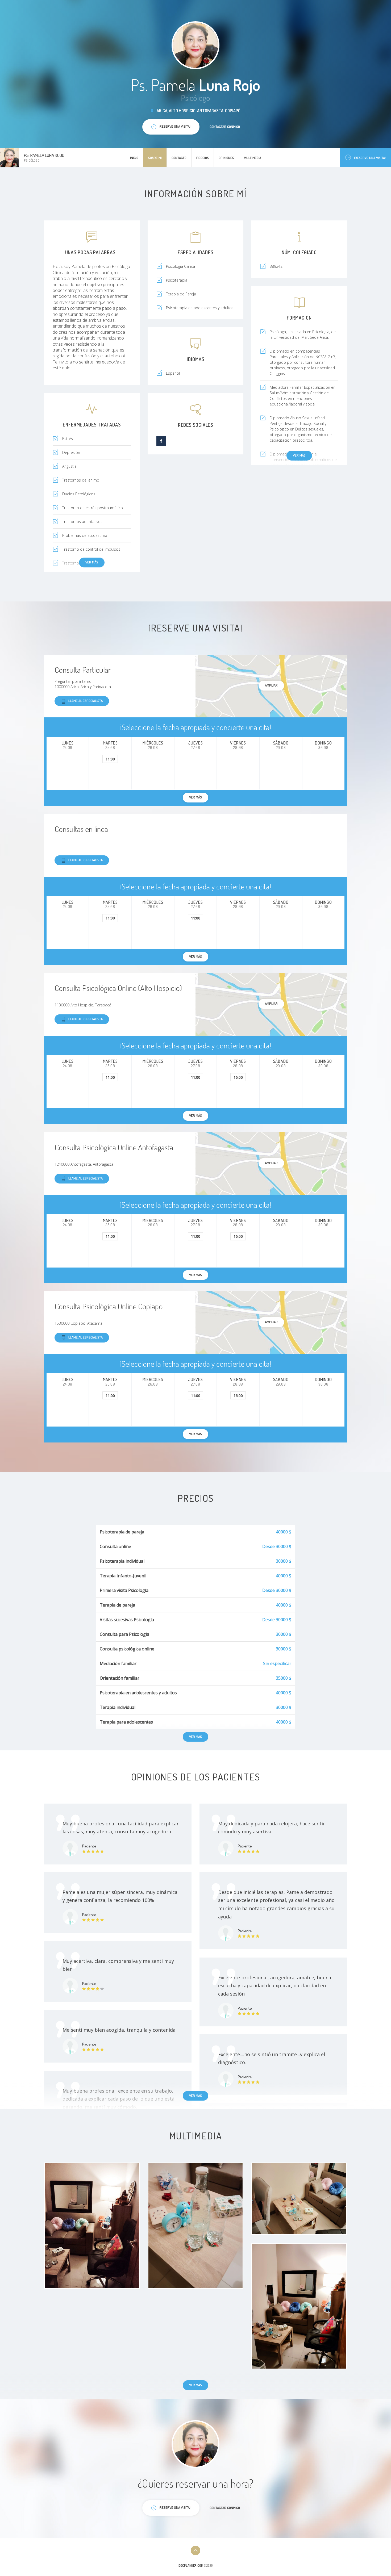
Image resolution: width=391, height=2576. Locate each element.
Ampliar (271, 685)
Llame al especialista (86, 701)
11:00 (110, 759)
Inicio (134, 158)
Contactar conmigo (225, 127)
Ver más (299, 455)
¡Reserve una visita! (370, 158)
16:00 (238, 1077)
